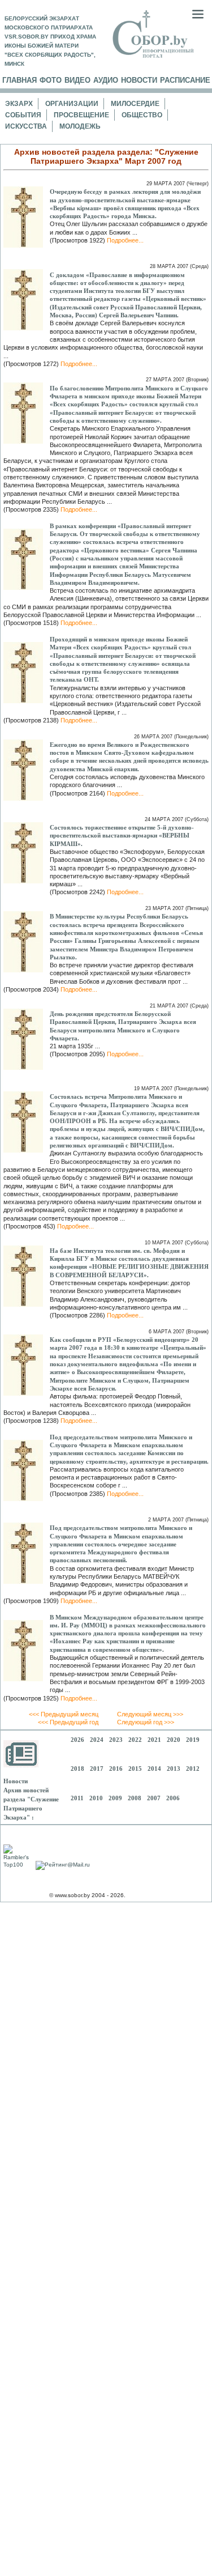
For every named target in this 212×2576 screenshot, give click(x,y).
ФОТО (51, 80)
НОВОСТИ (139, 80)
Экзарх (19, 104)
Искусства (26, 126)
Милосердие (135, 104)
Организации (72, 104)
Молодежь (80, 126)
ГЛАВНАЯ (20, 80)
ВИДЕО (77, 80)
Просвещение (81, 115)
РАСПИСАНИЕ (185, 80)
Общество (142, 115)
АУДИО (106, 80)
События (23, 115)
